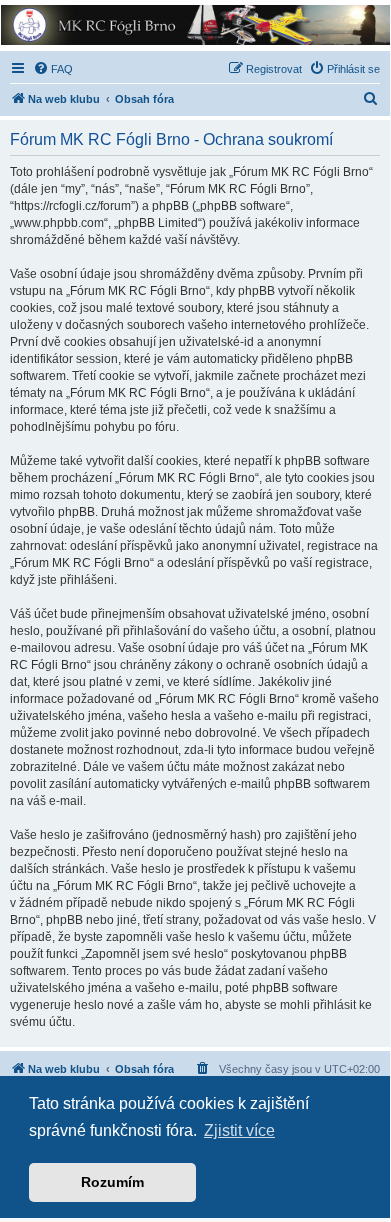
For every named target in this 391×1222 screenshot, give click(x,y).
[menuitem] (53, 69)
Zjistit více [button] (239, 1130)
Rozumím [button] (112, 1182)
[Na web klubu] (194, 25)
